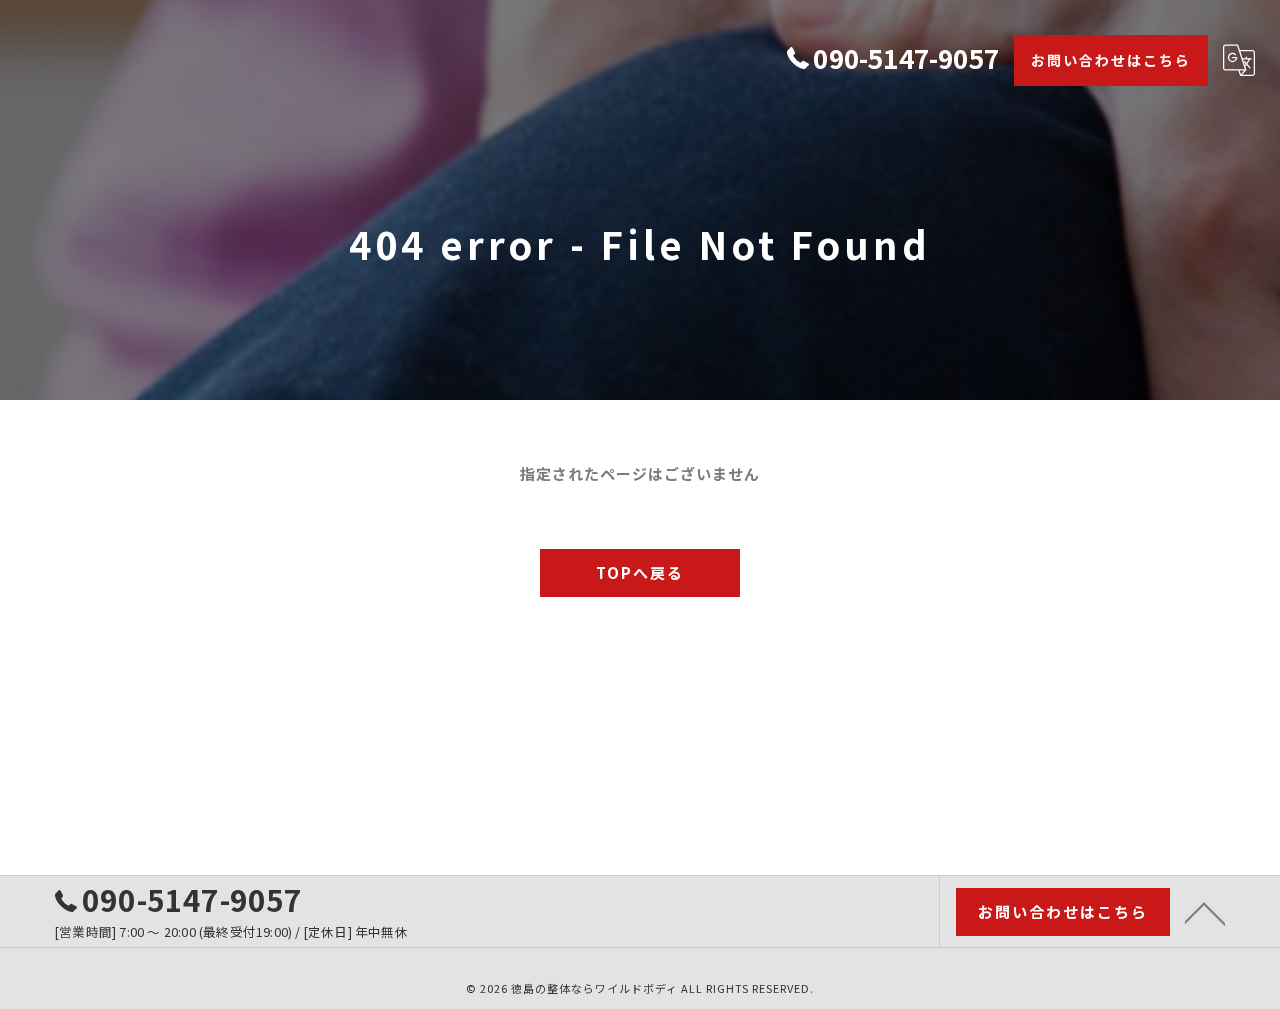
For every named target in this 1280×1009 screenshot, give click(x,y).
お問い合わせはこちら (1111, 60)
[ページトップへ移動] (1205, 912)
